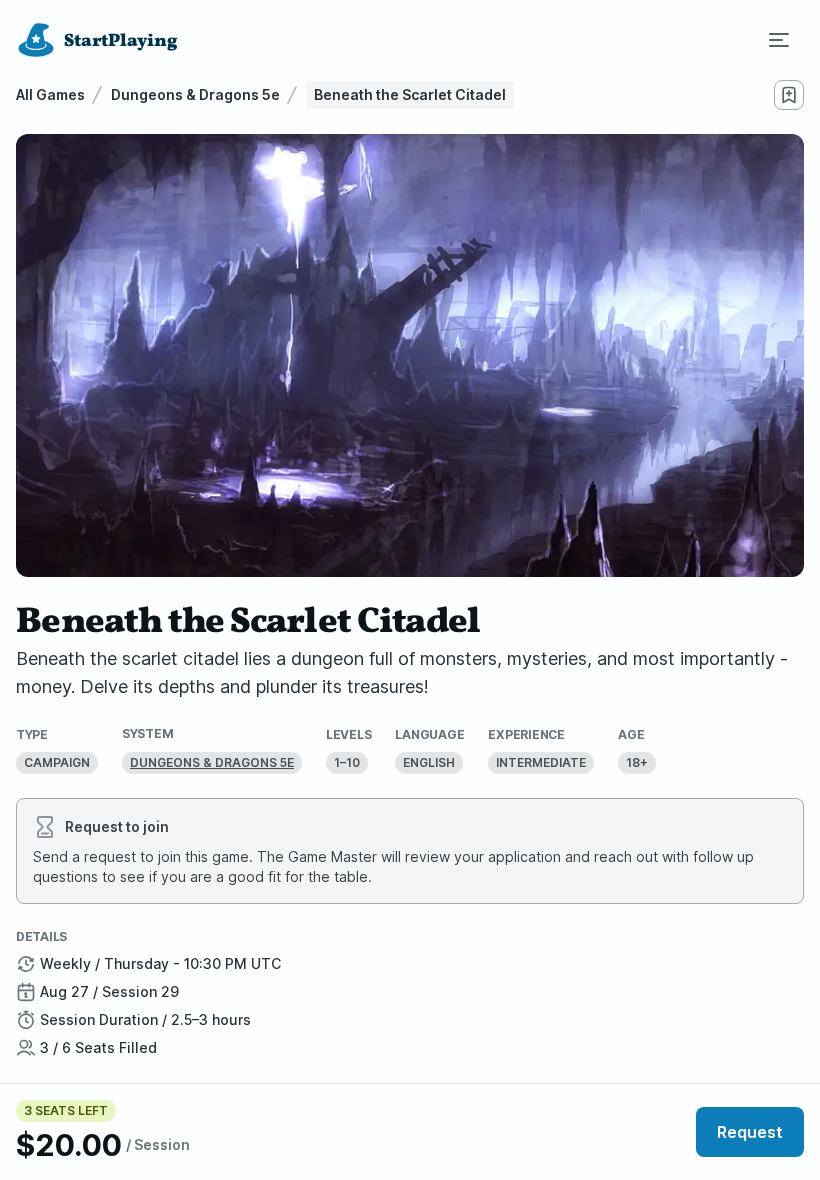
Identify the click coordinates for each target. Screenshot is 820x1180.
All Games (50, 94)
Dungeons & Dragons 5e (195, 94)
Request (750, 1132)
